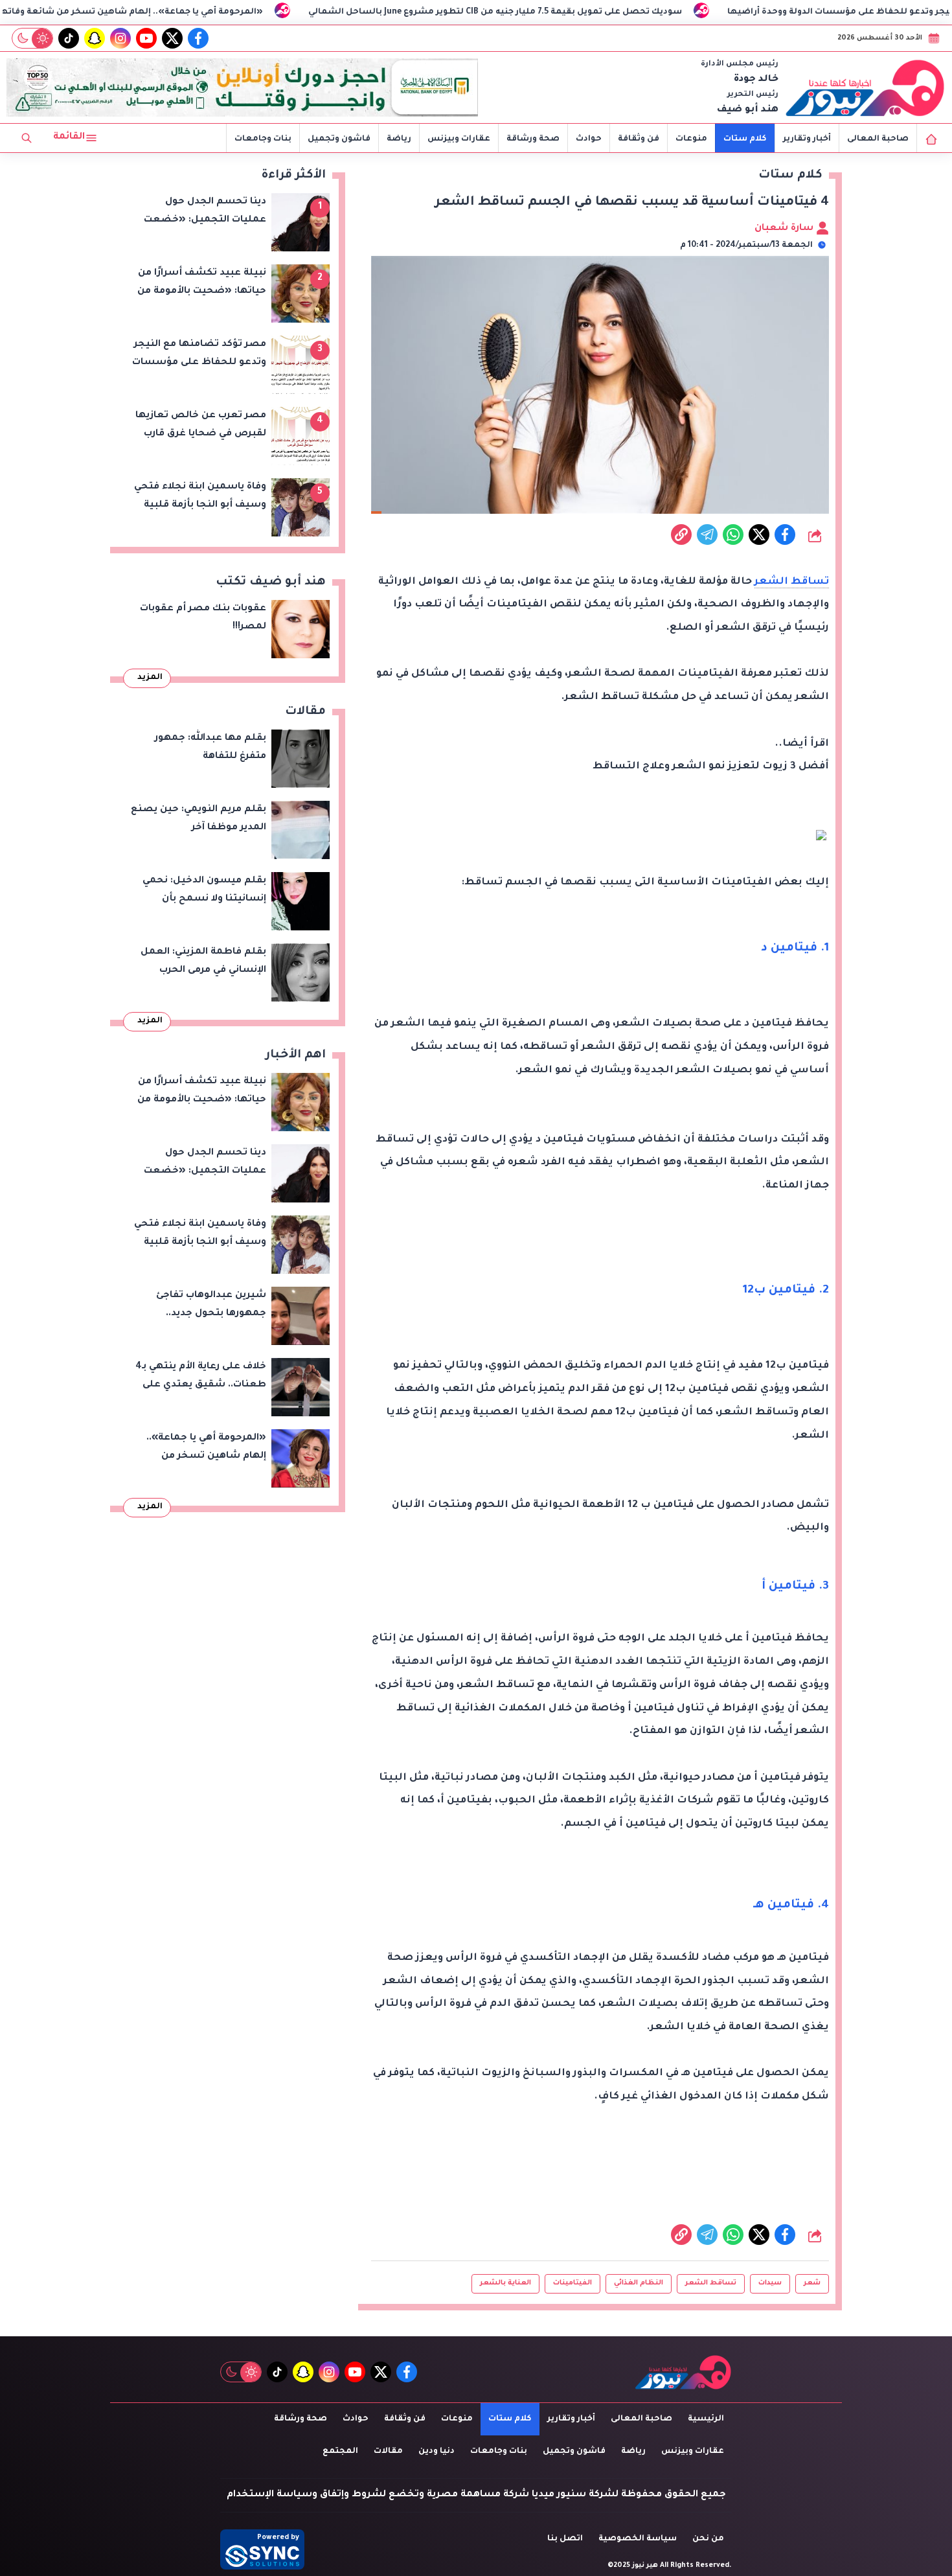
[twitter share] (759, 535)
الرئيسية (706, 2419)
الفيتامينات (572, 2283)
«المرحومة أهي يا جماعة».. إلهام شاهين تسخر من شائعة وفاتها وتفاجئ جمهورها (218, 12)
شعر (812, 2283)
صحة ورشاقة (533, 139)
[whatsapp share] (733, 535)
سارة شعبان (785, 229)
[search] (27, 138)
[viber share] (707, 535)
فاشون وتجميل (339, 139)
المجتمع (340, 2452)
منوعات (691, 139)
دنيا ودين (436, 2452)
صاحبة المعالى (878, 139)
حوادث (589, 139)
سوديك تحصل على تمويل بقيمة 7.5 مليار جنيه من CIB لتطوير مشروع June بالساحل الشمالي (617, 12)
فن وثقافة (639, 139)
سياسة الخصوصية (638, 2539)
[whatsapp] (681, 535)
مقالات (388, 2452)
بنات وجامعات (263, 139)
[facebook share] (785, 535)
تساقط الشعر (792, 582)
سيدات (770, 2283)
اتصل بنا (565, 2539)
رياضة (399, 139)
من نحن (708, 2539)
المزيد (150, 678)
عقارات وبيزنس (459, 139)
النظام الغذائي (639, 2283)
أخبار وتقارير (807, 139)
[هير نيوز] (865, 87)
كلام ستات (745, 139)
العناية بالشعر (505, 2283)
